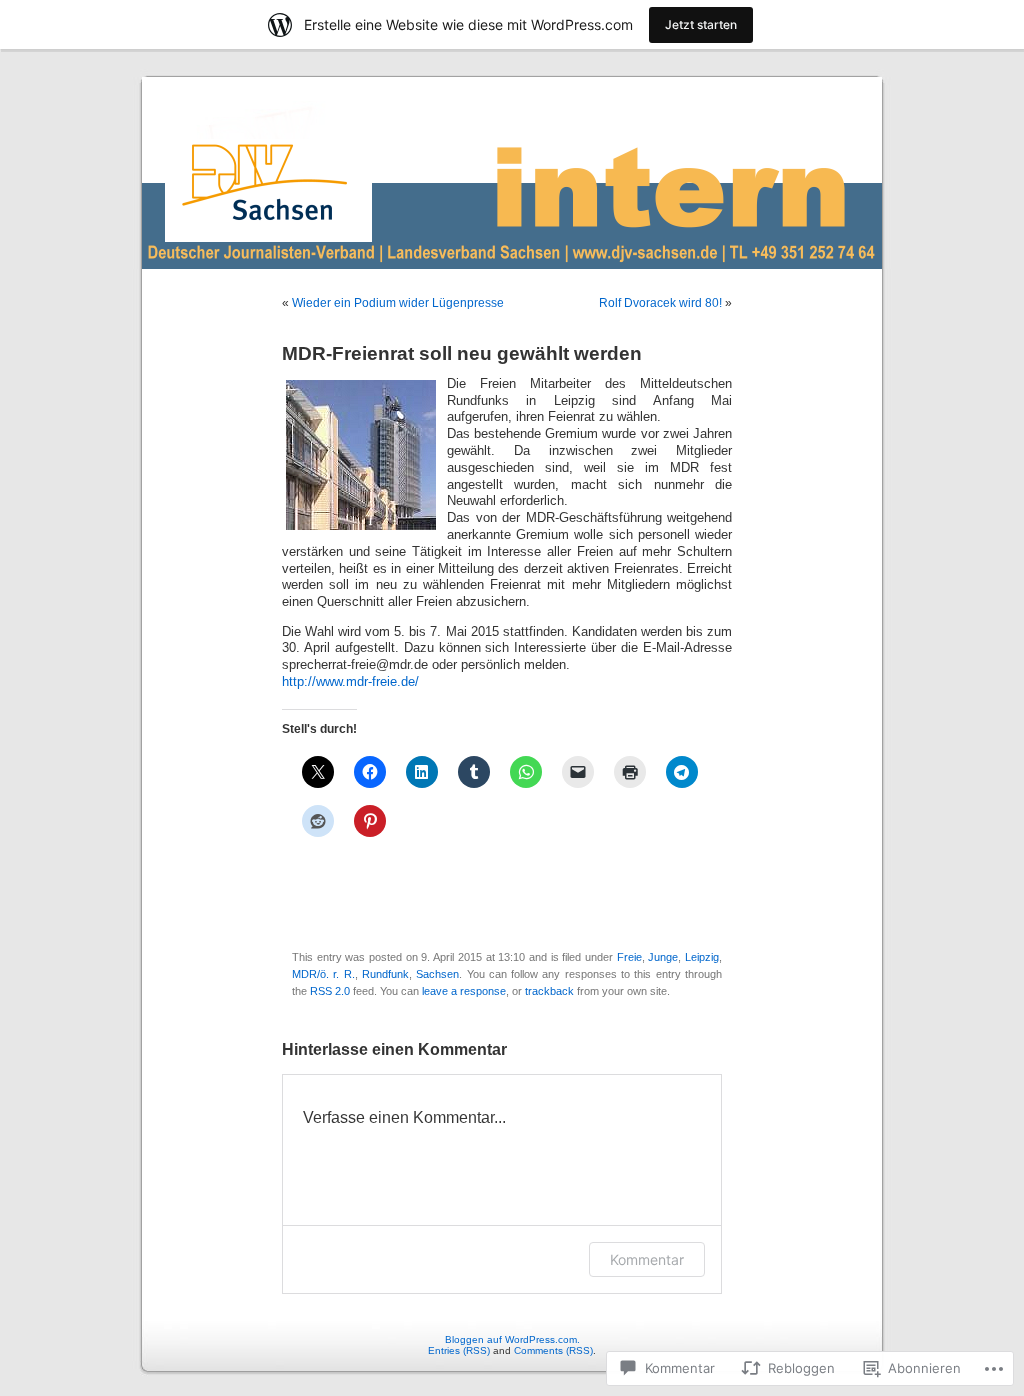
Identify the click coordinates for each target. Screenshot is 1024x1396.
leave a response (464, 991)
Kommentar (647, 1259)
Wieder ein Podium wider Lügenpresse (398, 303)
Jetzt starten (701, 24)
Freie (629, 957)
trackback (549, 991)
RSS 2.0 (330, 991)
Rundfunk (385, 974)
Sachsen (437, 974)
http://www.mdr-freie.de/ (350, 682)
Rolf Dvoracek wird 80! (660, 303)
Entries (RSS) (459, 1350)
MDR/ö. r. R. (323, 974)
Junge (663, 957)
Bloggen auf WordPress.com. (512, 1339)
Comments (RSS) (553, 1350)
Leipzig (702, 957)
